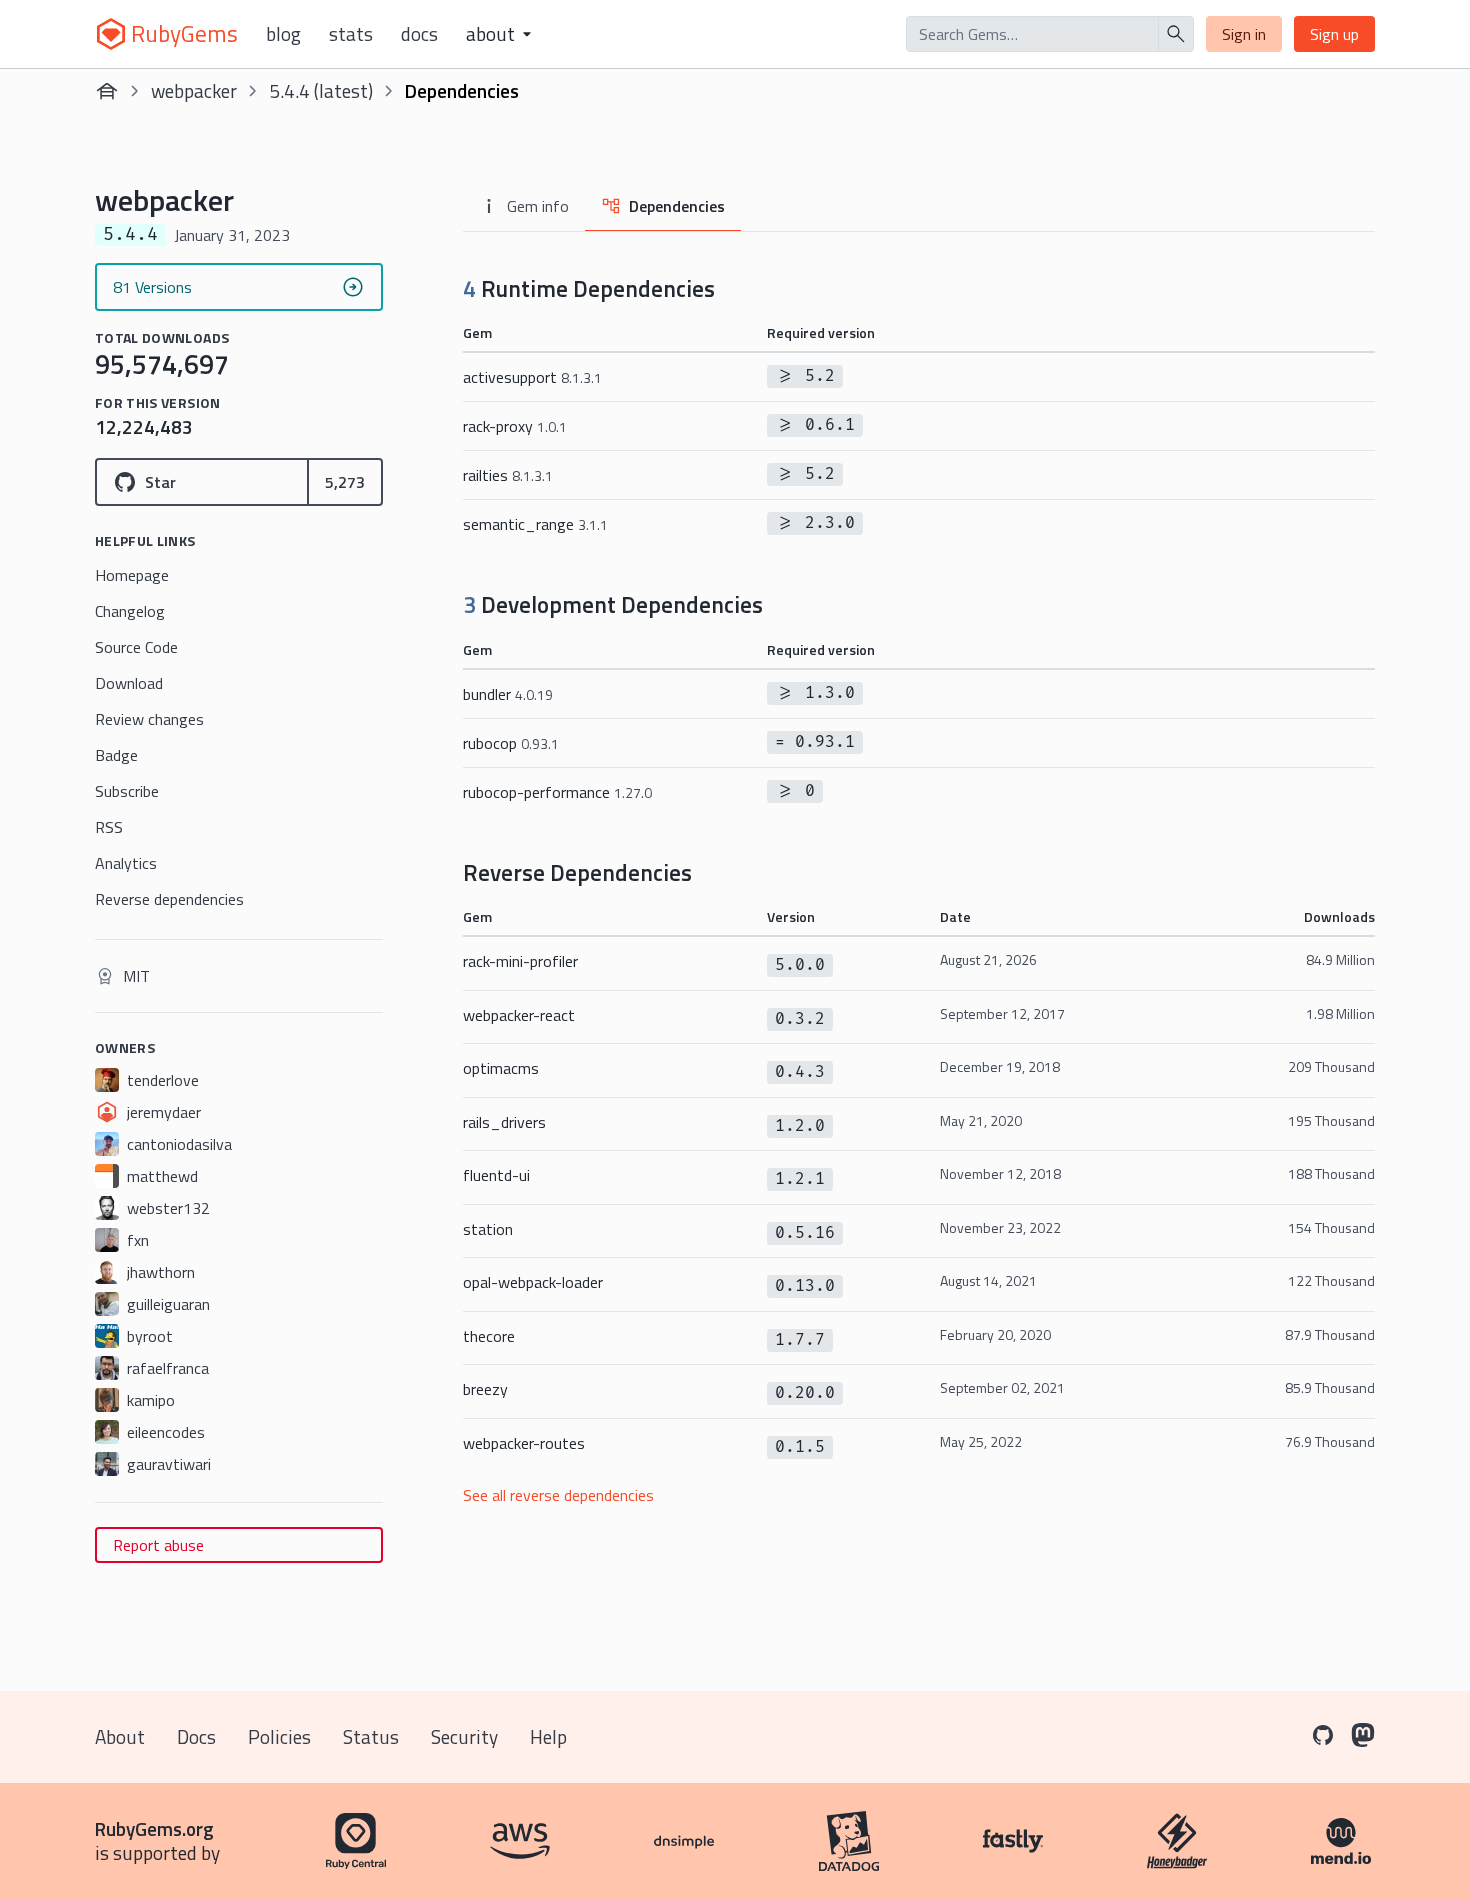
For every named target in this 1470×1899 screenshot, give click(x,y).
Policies (279, 1736)
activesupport (532, 377)
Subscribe (127, 791)
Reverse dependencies (169, 899)
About (120, 1736)
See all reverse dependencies (558, 1495)
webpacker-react (519, 1015)
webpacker (194, 90)
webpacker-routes (524, 1443)
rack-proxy (515, 426)
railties (508, 475)
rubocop (511, 743)
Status (371, 1736)
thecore (489, 1336)
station (488, 1229)
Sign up (1334, 34)
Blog (283, 34)
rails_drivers (504, 1122)
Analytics (126, 863)
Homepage (132, 575)
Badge (116, 755)
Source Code (136, 647)
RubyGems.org (154, 1828)
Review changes (149, 719)
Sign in (1244, 34)
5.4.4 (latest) (321, 90)
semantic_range (535, 524)
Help (548, 1736)
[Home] (107, 91)
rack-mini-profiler (520, 961)
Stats (351, 34)
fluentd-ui (496, 1175)
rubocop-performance (557, 792)
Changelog (130, 611)
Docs (419, 34)
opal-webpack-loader (533, 1282)
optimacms (501, 1068)
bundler (508, 694)
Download (129, 683)
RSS (109, 827)
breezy (485, 1389)
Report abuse (158, 1545)
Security (464, 1736)
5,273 (345, 482)
